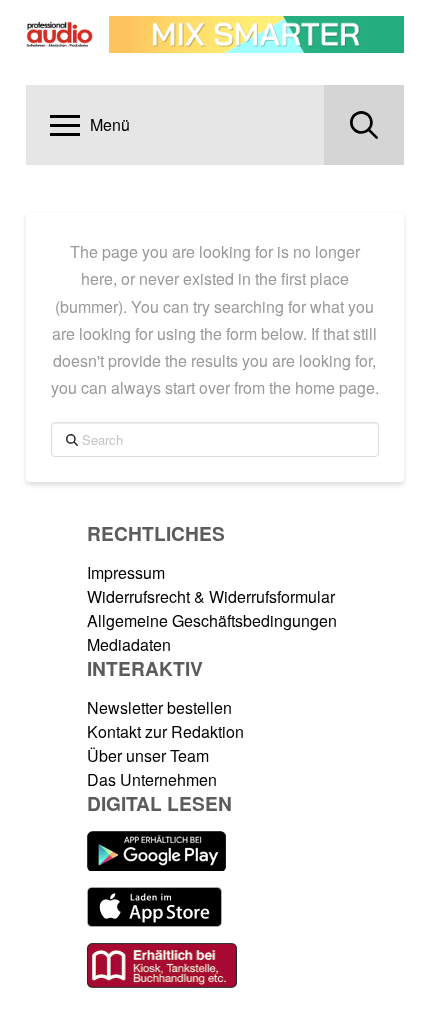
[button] (90, 125)
